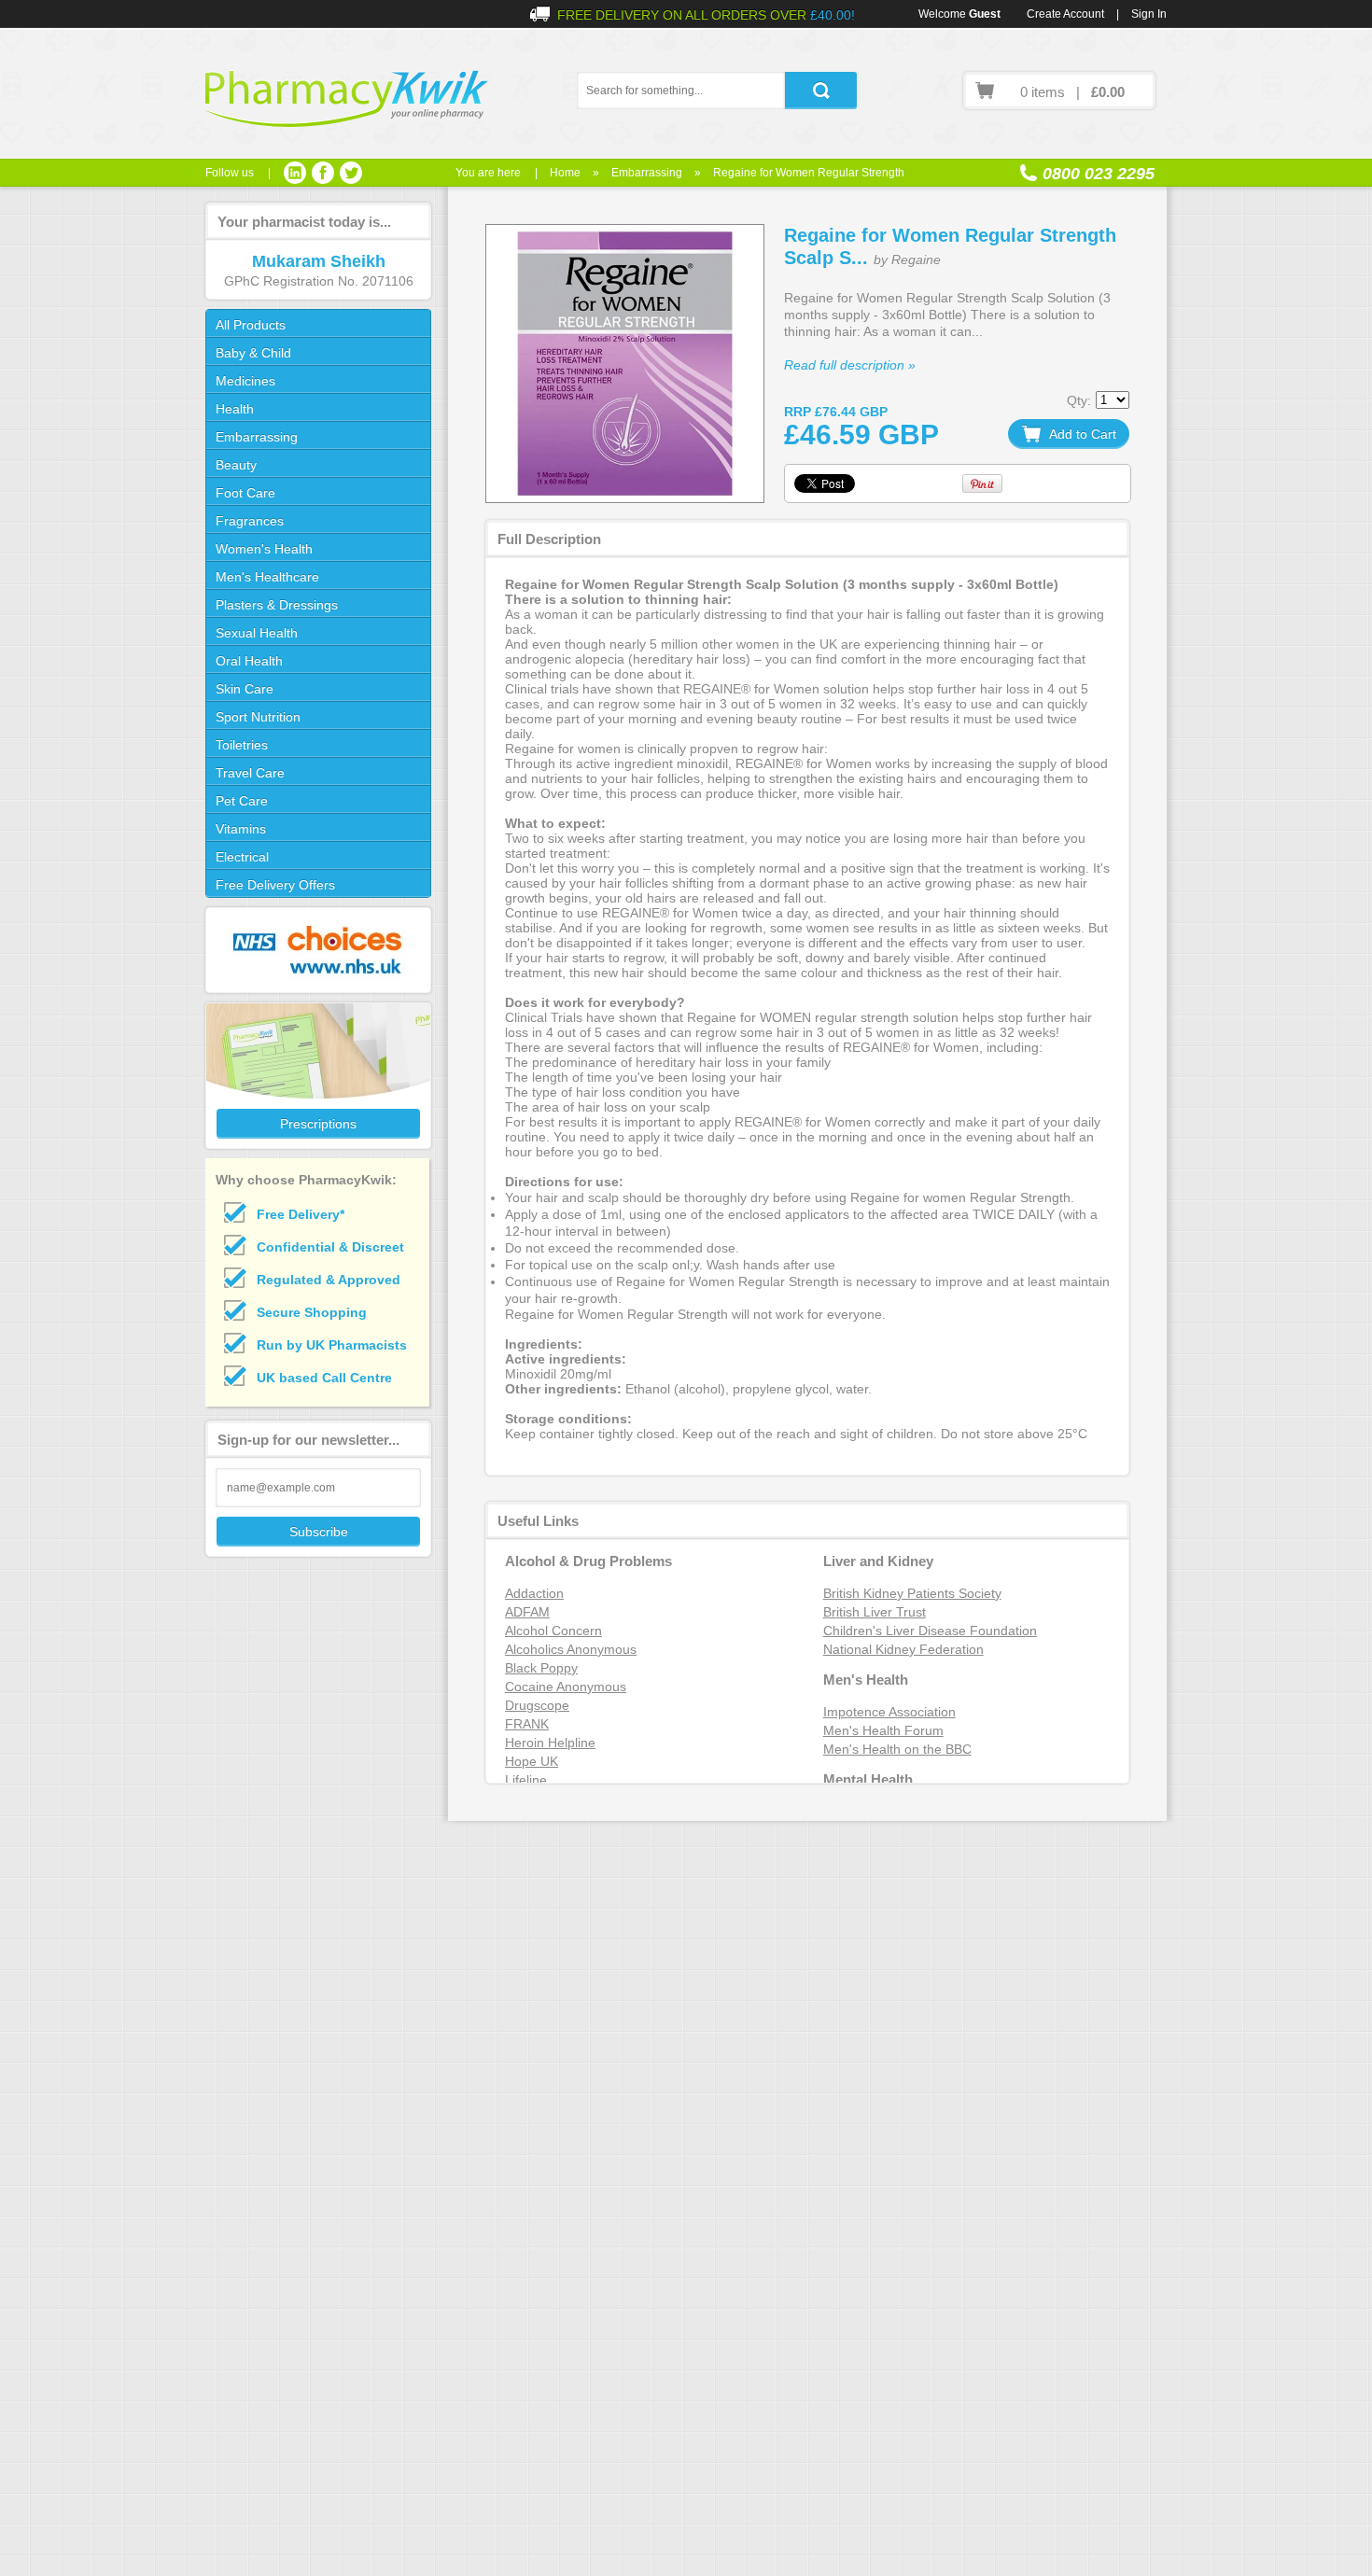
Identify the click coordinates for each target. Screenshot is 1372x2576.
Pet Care (242, 801)
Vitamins (241, 829)
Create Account (1065, 14)
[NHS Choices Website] (317, 950)
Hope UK (532, 1761)
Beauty (236, 465)
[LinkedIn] (295, 173)
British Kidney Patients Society (912, 1593)
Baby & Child (253, 353)
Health (235, 409)
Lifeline (526, 1780)
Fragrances (250, 521)
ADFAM (527, 1612)
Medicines (245, 381)
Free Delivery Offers (275, 885)
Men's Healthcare (267, 577)
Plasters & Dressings (277, 605)
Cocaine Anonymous (566, 1687)
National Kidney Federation (903, 1649)
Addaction (534, 1593)
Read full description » (850, 365)
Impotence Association (889, 1712)
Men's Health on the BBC (897, 1749)
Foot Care (245, 493)
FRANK (527, 1724)
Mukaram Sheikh (319, 261)
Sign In (1149, 14)
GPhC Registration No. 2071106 (319, 281)
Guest (985, 14)
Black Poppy (541, 1668)
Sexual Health (257, 633)
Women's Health (264, 549)
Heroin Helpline (550, 1743)
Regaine (916, 259)
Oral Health (249, 661)
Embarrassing (647, 173)
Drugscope (537, 1705)
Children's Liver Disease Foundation (930, 1631)
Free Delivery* (301, 1214)
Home (565, 173)
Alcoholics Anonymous (571, 1649)
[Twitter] (351, 173)
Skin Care (245, 689)
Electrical (242, 857)
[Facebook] (323, 173)
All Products (251, 325)
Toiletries (242, 745)
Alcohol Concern (553, 1631)
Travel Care (250, 773)
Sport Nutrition (258, 717)
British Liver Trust (875, 1612)
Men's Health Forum (883, 1730)
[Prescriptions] (317, 1076)
